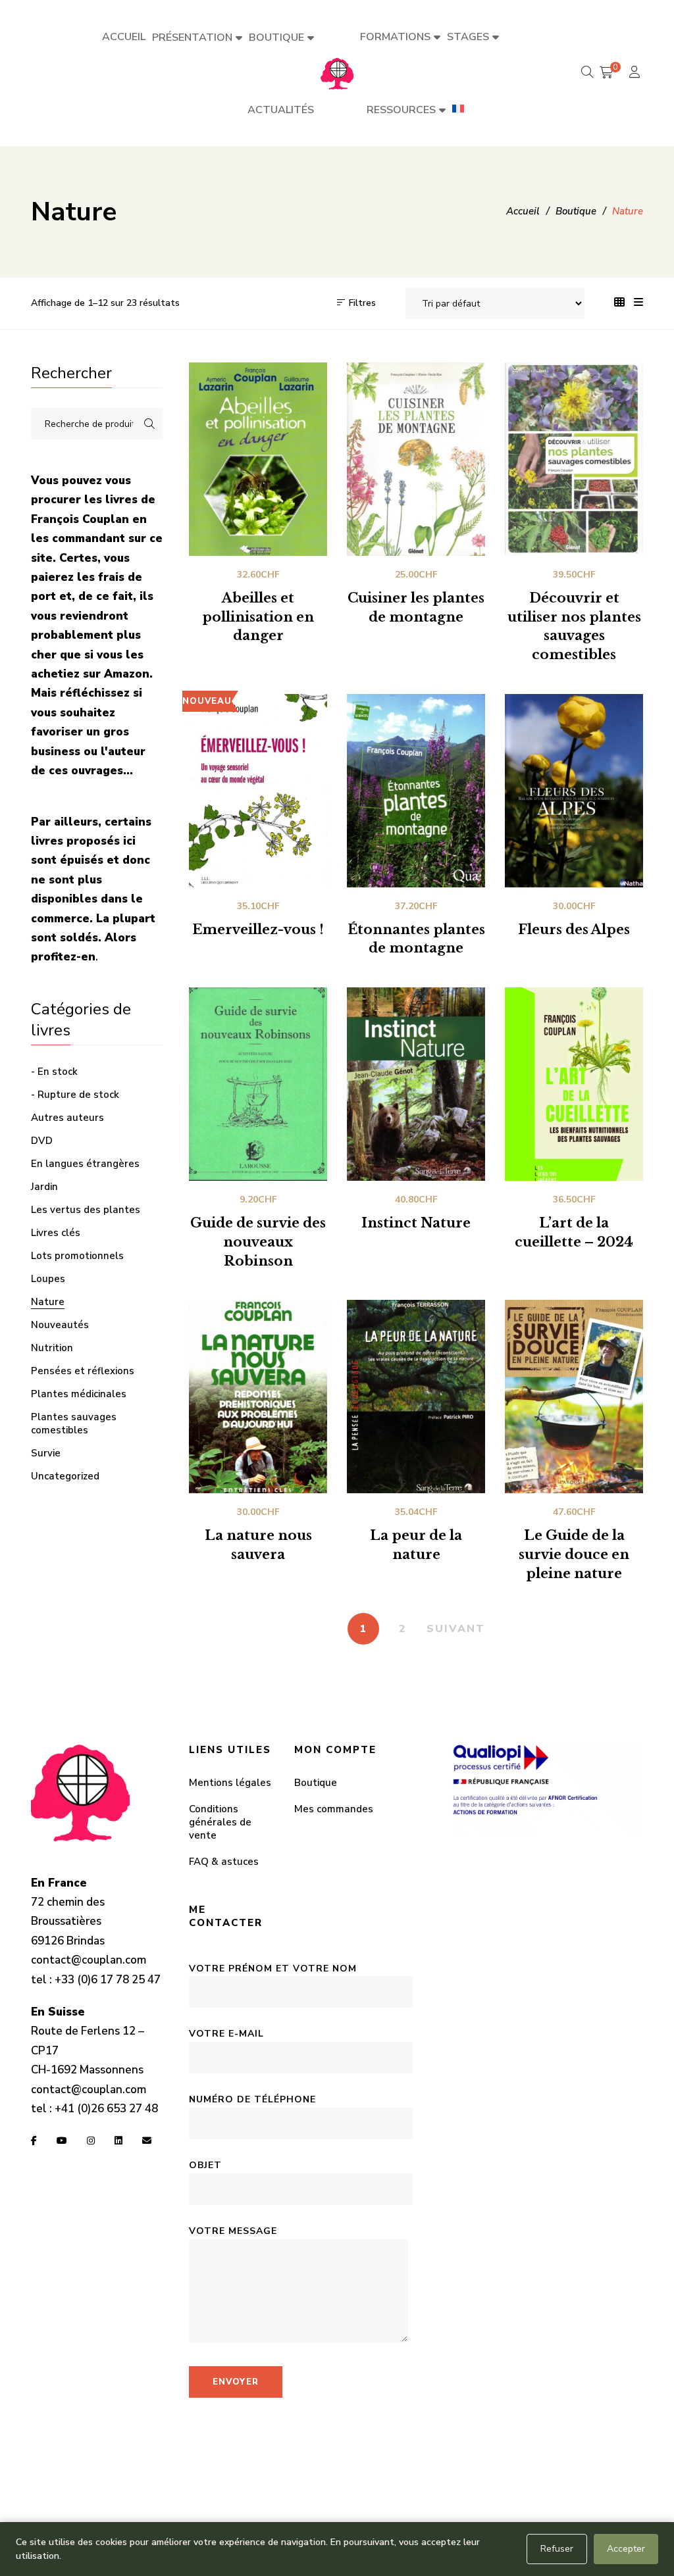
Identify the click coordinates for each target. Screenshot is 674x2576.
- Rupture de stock (75, 1095)
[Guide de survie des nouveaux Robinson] (258, 1084)
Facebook (34, 2141)
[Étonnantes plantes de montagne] (416, 791)
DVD (42, 1141)
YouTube (62, 2141)
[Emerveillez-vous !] (258, 791)
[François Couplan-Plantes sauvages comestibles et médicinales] (337, 73)
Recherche (149, 424)
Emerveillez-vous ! (258, 929)
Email (147, 2141)
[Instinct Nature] (416, 1084)
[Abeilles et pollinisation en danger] (258, 459)
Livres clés (56, 1233)
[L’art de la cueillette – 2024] (574, 1084)
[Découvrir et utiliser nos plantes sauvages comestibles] (574, 459)
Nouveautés (60, 1325)
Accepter (626, 2549)
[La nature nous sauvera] (258, 1397)
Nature (48, 1302)
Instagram (91, 2141)
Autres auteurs (67, 1118)
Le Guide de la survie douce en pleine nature (574, 1554)
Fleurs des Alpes (574, 929)
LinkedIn (118, 2141)
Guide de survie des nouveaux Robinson (258, 1242)
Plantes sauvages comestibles (74, 1424)
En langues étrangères (85, 1164)
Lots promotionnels (77, 1256)
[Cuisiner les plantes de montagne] (416, 459)
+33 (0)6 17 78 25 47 (108, 1980)
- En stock (54, 1072)
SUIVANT (456, 1629)
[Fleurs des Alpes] (574, 791)
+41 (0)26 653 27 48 (106, 2109)
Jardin (44, 1187)
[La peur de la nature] (416, 1397)
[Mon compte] (636, 73)
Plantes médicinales (79, 1394)
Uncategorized (65, 1476)
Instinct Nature (416, 1223)
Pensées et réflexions (83, 1371)
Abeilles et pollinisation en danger (258, 617)
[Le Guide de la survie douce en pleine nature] (574, 1397)
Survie (46, 1453)
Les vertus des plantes (86, 1210)
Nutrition (52, 1348)
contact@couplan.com (89, 1960)
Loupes (48, 1279)
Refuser (557, 2549)
